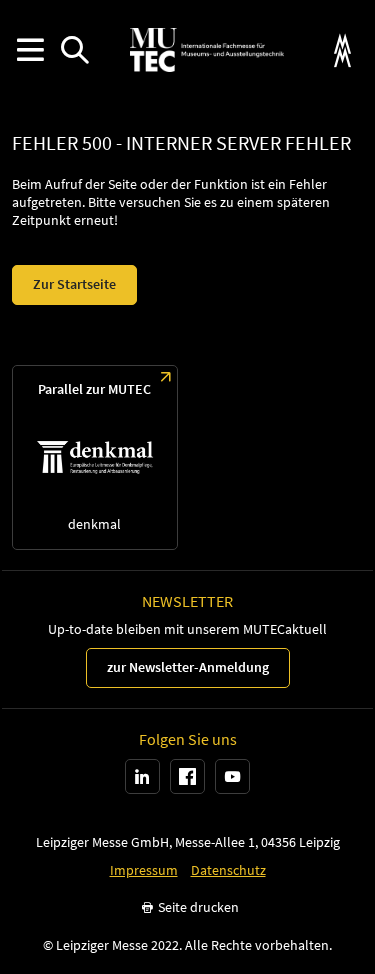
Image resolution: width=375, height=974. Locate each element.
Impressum (144, 870)
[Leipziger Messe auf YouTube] (232, 776)
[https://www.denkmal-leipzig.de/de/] (95, 457)
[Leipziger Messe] (342, 50)
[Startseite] (207, 50)
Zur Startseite (74, 284)
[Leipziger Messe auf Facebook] (187, 776)
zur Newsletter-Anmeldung (188, 667)
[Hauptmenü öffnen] (29, 50)
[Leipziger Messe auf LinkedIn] (142, 776)
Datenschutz (228, 870)
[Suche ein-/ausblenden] (74, 50)
